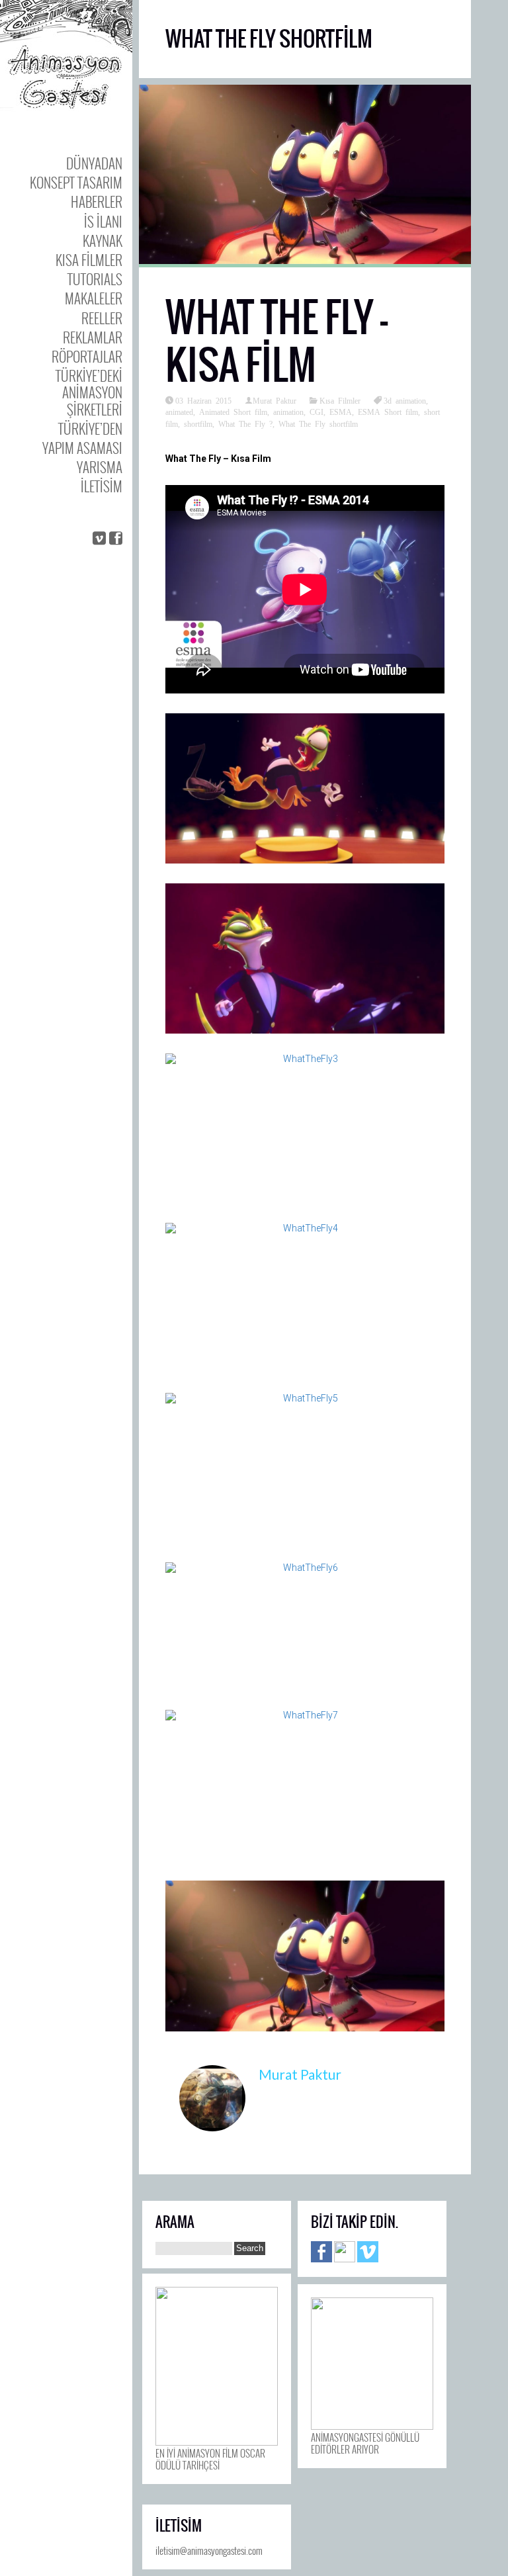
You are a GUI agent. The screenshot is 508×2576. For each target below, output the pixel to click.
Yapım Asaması (82, 448)
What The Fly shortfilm (318, 423)
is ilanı (103, 221)
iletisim (102, 486)
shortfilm (198, 423)
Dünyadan (94, 163)
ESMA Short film (388, 412)
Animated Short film (233, 412)
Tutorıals (95, 279)
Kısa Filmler (89, 260)
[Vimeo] (368, 2258)
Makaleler (94, 298)
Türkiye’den (90, 428)
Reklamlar (93, 337)
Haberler (97, 201)
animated (179, 412)
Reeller (102, 318)
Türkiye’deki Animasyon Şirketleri (89, 392)
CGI (317, 412)
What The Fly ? (245, 423)
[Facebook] (321, 2258)
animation (288, 412)
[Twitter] (345, 2258)
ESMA (341, 412)
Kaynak (103, 241)
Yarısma (100, 467)
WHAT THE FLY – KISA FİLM (276, 341)
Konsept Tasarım (76, 182)
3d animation (405, 400)
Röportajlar (87, 356)
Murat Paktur (275, 400)
